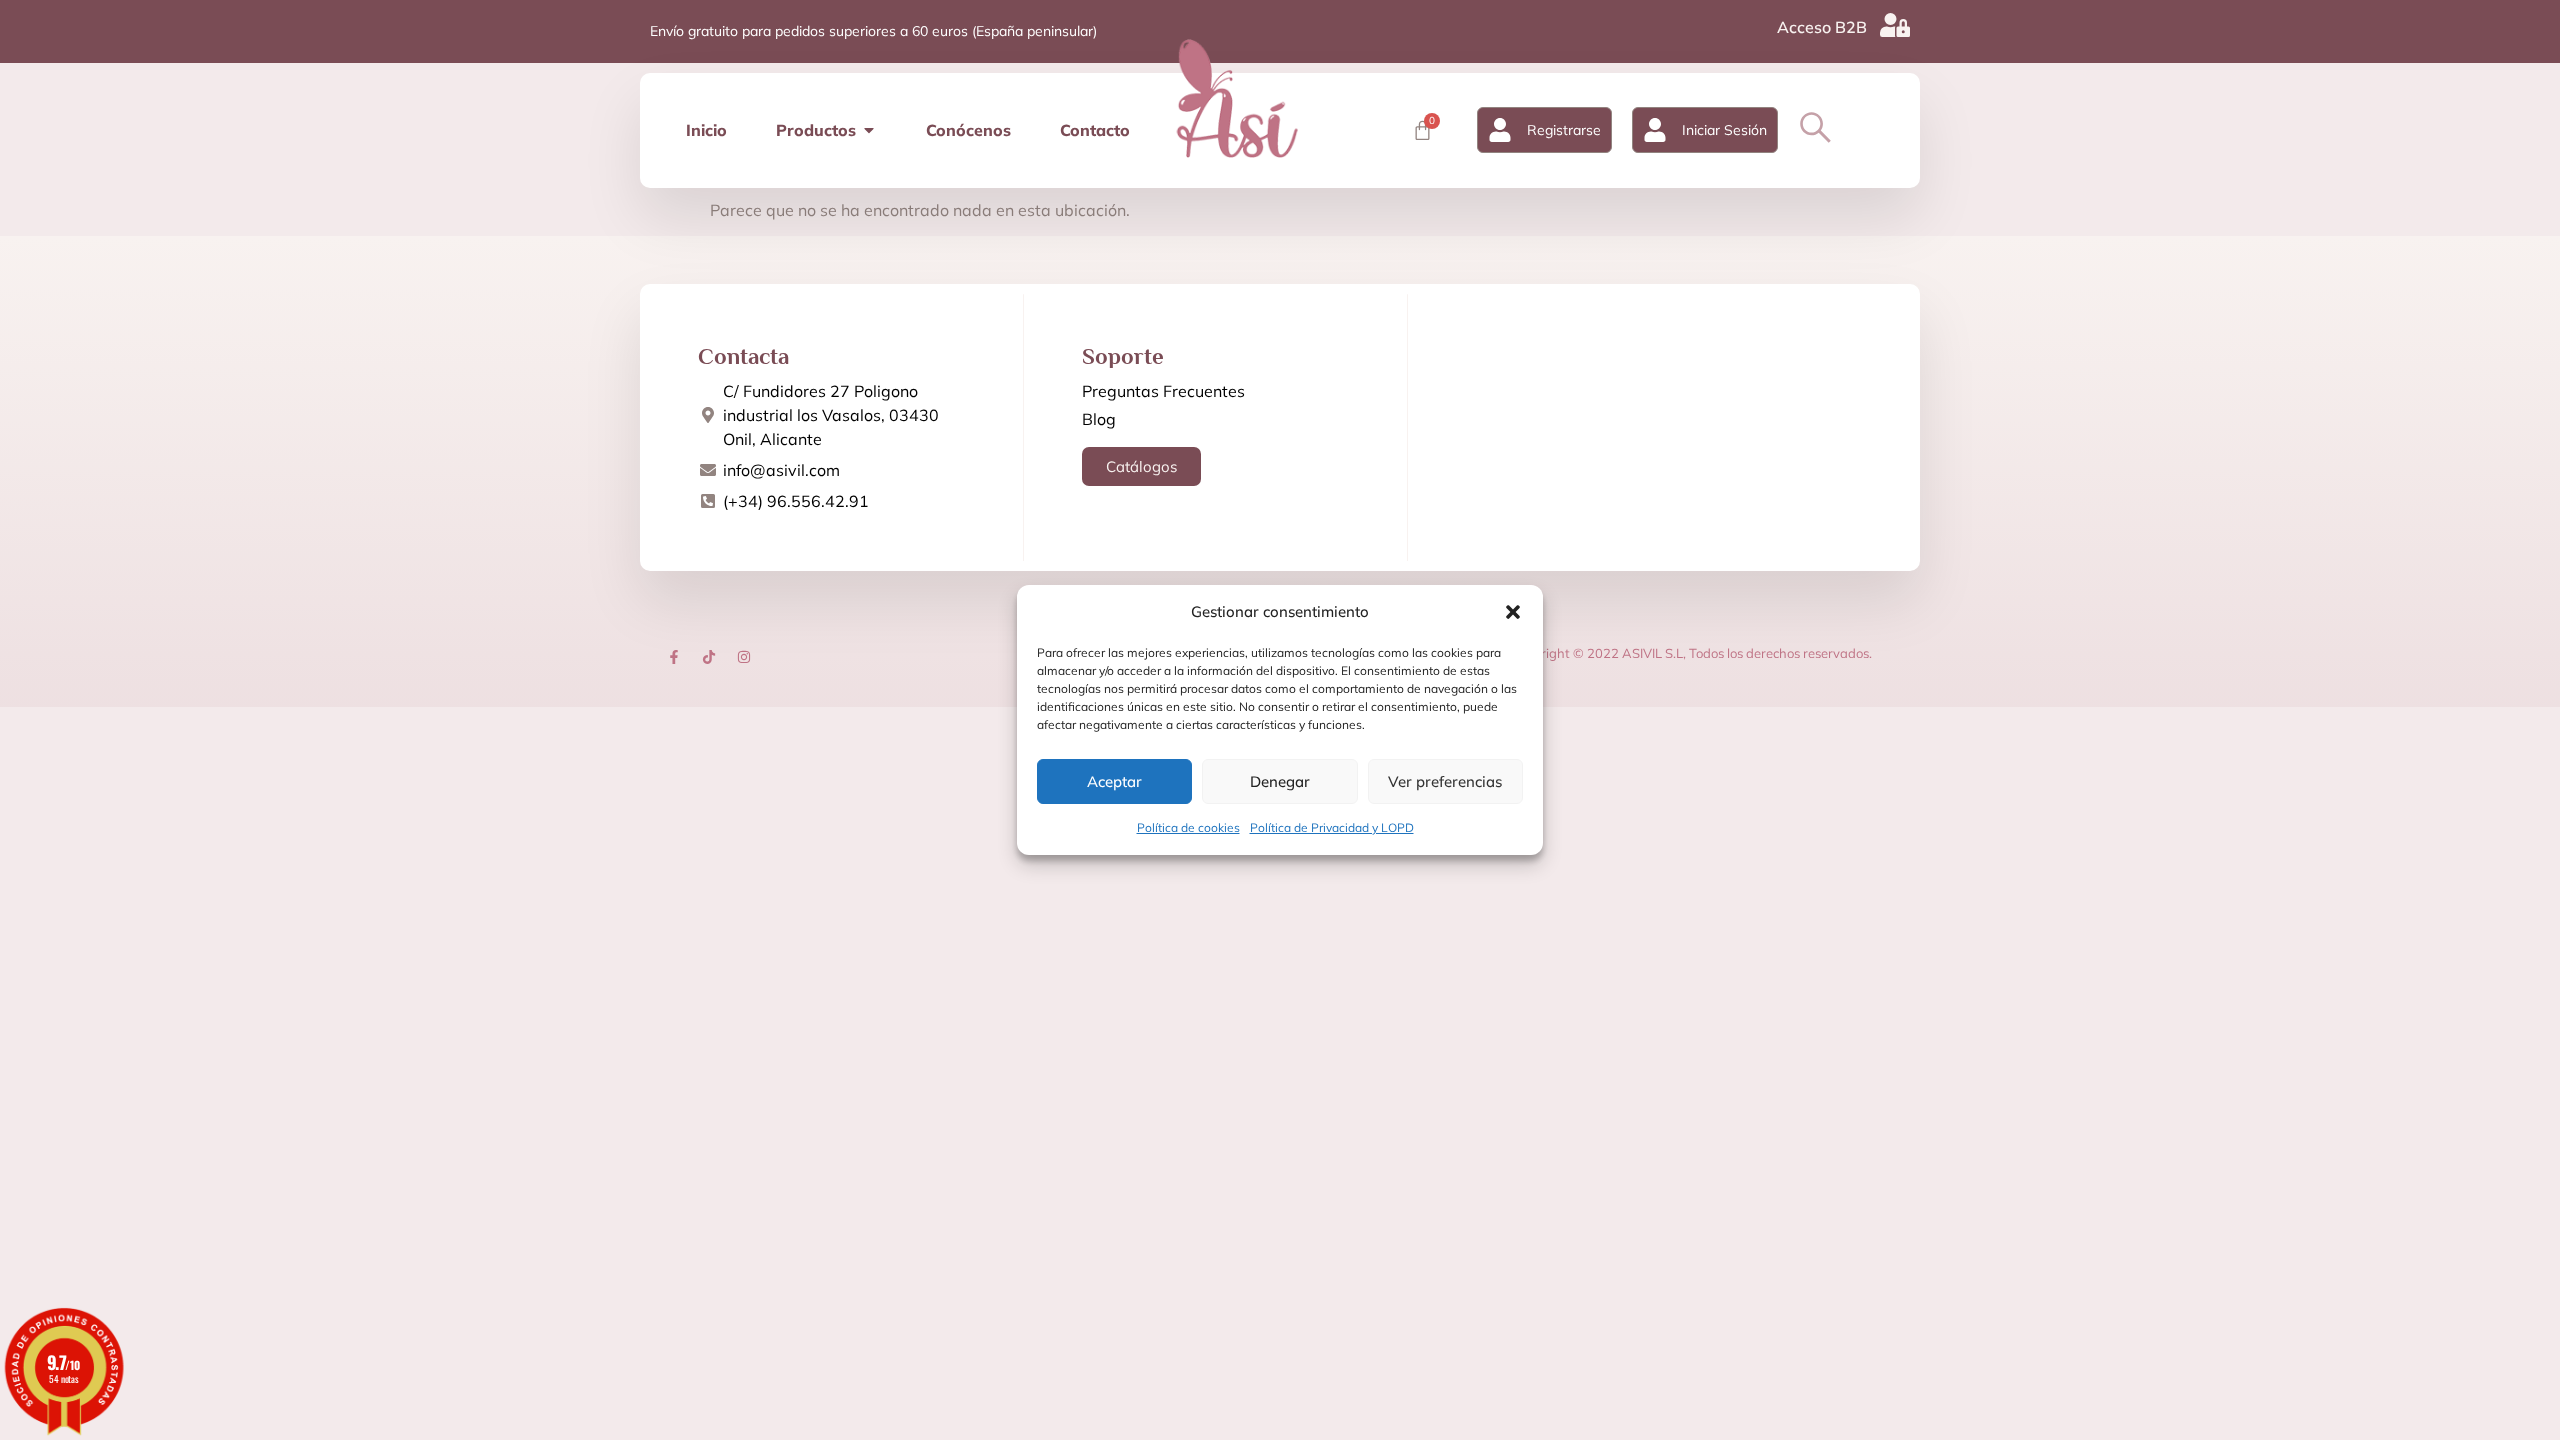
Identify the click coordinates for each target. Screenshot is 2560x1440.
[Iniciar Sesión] (1655, 130)
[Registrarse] (1500, 130)
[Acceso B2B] (1895, 25)
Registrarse (1564, 130)
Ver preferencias (1445, 781)
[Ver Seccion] (1237, 98)
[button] (1513, 612)
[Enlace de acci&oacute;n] (674, 657)
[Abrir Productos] (869, 130)
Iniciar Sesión (1724, 130)
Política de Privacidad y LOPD (1332, 827)
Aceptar (1114, 781)
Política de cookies (1188, 827)
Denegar (1280, 781)
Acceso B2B (1822, 27)
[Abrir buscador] (1815, 127)
